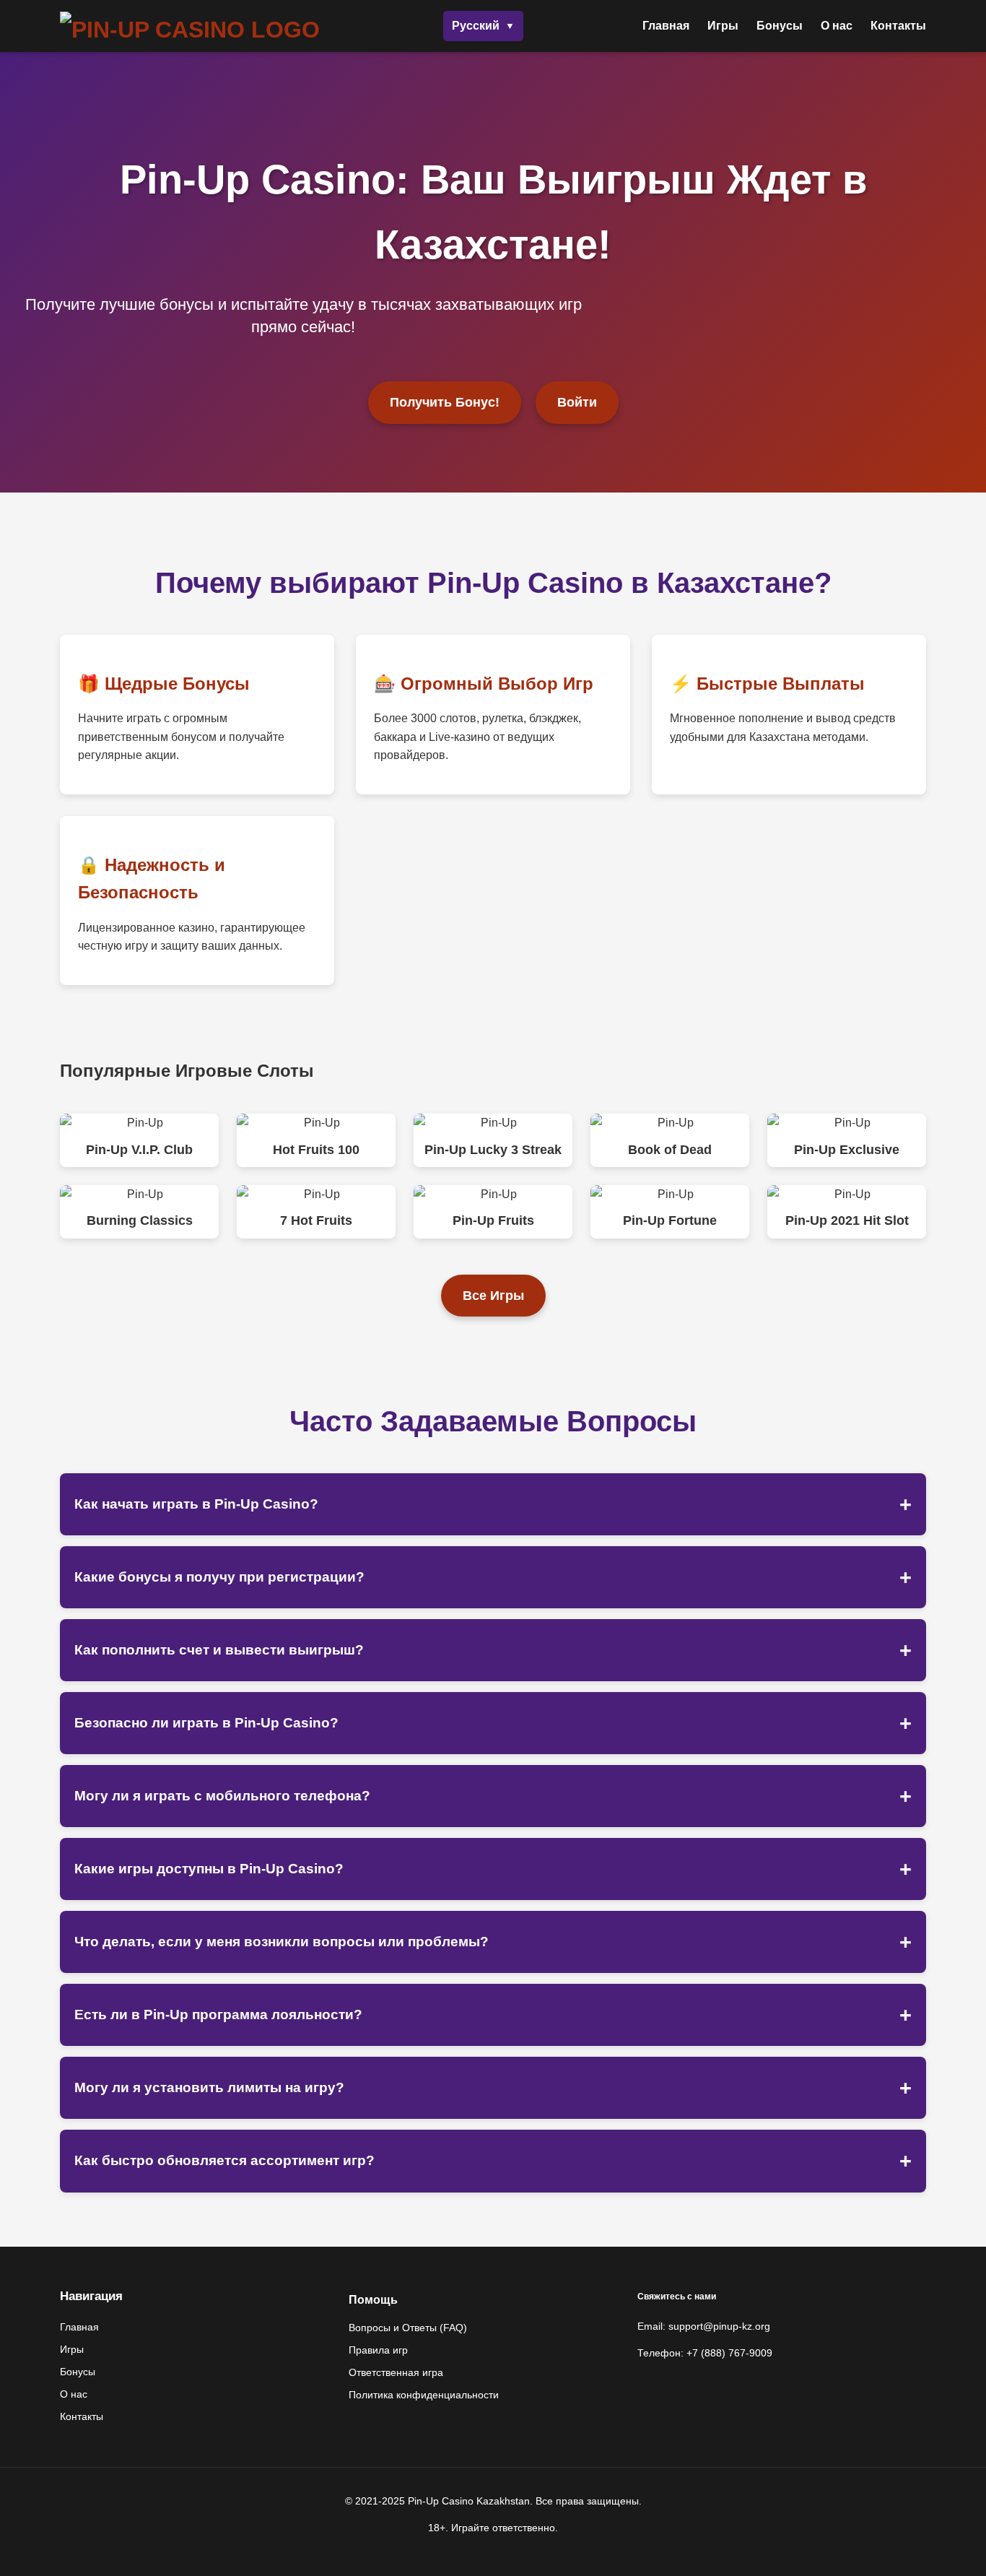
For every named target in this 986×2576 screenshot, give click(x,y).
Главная (666, 26)
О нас (837, 26)
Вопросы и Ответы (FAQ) (408, 2328)
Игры (723, 26)
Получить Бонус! (445, 402)
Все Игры (493, 1296)
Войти (577, 402)
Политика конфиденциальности (424, 2395)
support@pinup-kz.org (719, 2326)
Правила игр (378, 2350)
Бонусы (780, 26)
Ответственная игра (396, 2372)
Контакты (898, 26)
